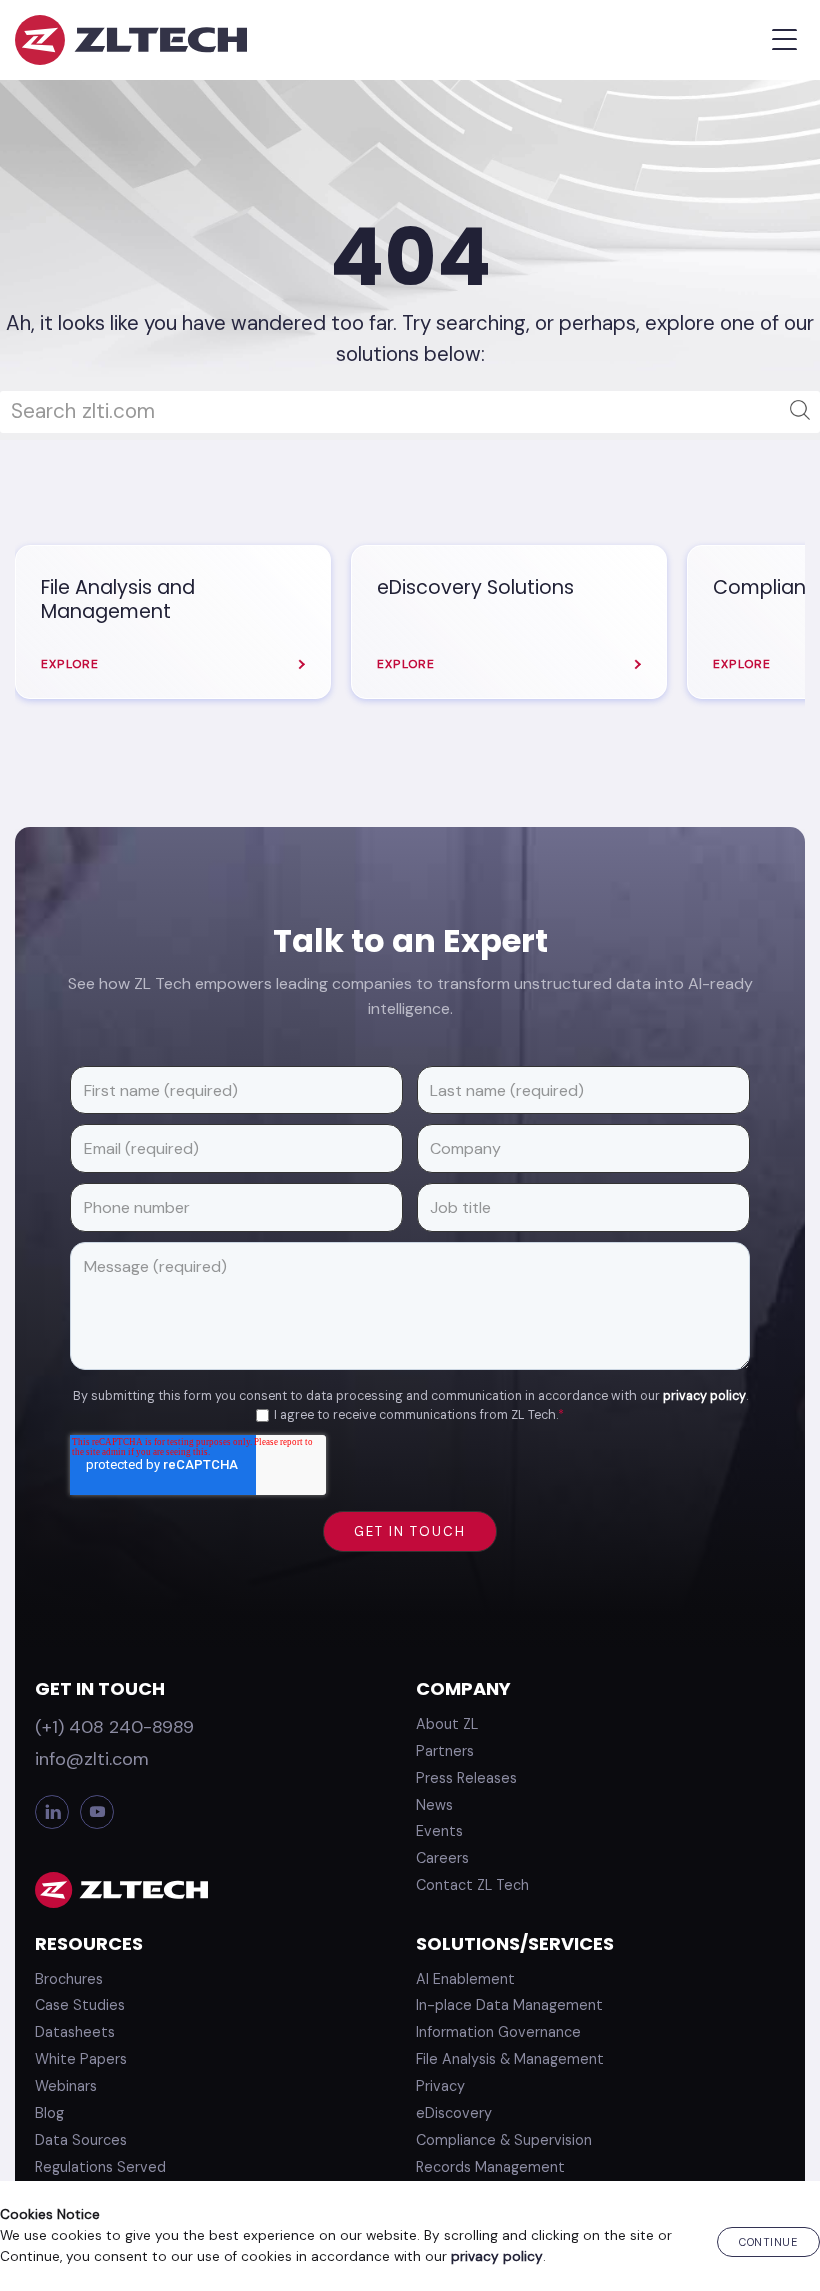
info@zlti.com (92, 1759)
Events (439, 1831)
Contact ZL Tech (472, 1885)
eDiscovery (454, 2113)
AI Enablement (465, 1979)
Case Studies (80, 2005)
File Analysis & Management (510, 2059)
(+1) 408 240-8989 (114, 1727)
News (434, 1805)
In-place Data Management (509, 2005)
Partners (445, 1751)
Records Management (490, 2167)
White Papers (81, 2059)
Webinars (66, 2086)
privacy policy (704, 1396)
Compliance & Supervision (504, 2140)
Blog (49, 2113)
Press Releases (466, 1778)
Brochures (69, 1979)
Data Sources (81, 2140)
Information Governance (498, 2032)
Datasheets (75, 2032)
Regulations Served (100, 2167)
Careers (442, 1858)
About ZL (447, 1724)
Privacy (440, 2086)
